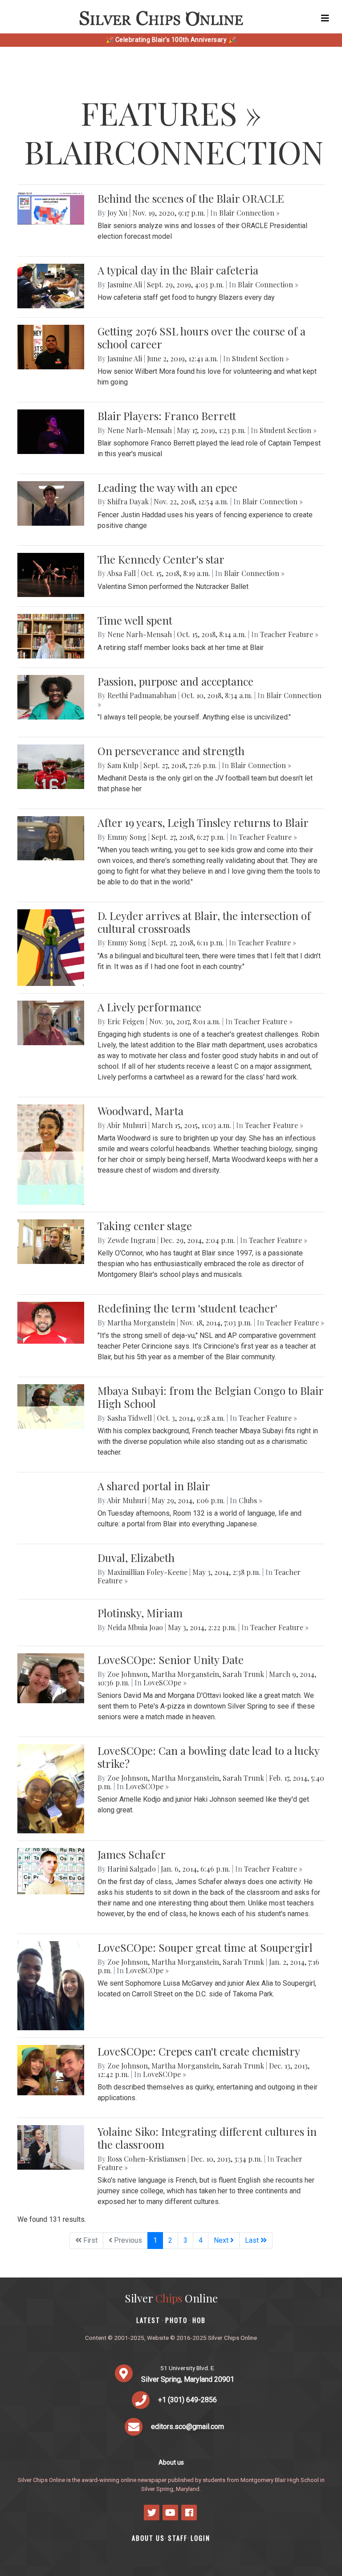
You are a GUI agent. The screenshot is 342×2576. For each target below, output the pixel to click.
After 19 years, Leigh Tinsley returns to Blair (203, 822)
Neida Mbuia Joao (135, 1627)
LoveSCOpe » (165, 1683)
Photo (176, 2320)
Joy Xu (117, 213)
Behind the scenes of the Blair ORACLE (191, 198)
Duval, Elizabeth (136, 1558)
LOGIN (200, 2538)
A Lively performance (149, 1007)
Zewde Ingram (131, 1240)
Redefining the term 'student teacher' (187, 1308)
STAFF (178, 2538)
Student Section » (261, 358)
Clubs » (250, 1500)
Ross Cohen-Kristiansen (147, 2159)
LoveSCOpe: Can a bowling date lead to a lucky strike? (208, 1757)
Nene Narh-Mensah (140, 430)
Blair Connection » (249, 213)
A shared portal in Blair (154, 1486)
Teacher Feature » (289, 634)
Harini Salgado (132, 1869)
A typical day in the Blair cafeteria (178, 270)
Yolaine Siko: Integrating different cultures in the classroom (207, 2138)
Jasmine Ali (125, 284)
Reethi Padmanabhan (142, 695)
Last (253, 2240)
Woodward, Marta (140, 1111)
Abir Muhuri (127, 1125)
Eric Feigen (126, 1021)
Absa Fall (121, 573)
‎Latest (148, 2320)
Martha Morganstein (141, 1323)
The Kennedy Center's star (161, 559)
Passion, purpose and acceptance (175, 681)
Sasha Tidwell (130, 1418)
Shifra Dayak (128, 501)
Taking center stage (145, 1226)
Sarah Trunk (243, 1674)
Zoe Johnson (128, 1674)
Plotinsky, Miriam (140, 1613)
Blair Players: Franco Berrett (167, 416)
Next (222, 2240)
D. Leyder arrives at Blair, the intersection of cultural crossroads (204, 922)
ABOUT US (148, 2538)
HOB (199, 2320)
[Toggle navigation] (325, 18)
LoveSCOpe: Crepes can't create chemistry (199, 2051)
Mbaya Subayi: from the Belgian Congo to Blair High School (210, 1397)
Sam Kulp (123, 765)
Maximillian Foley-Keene (147, 1572)
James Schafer (132, 1854)
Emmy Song (127, 837)
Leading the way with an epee (167, 487)
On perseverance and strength (171, 751)
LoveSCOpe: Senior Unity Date (171, 1660)
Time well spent (135, 620)
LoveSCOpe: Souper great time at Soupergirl (205, 1947)
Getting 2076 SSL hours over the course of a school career (202, 337)
